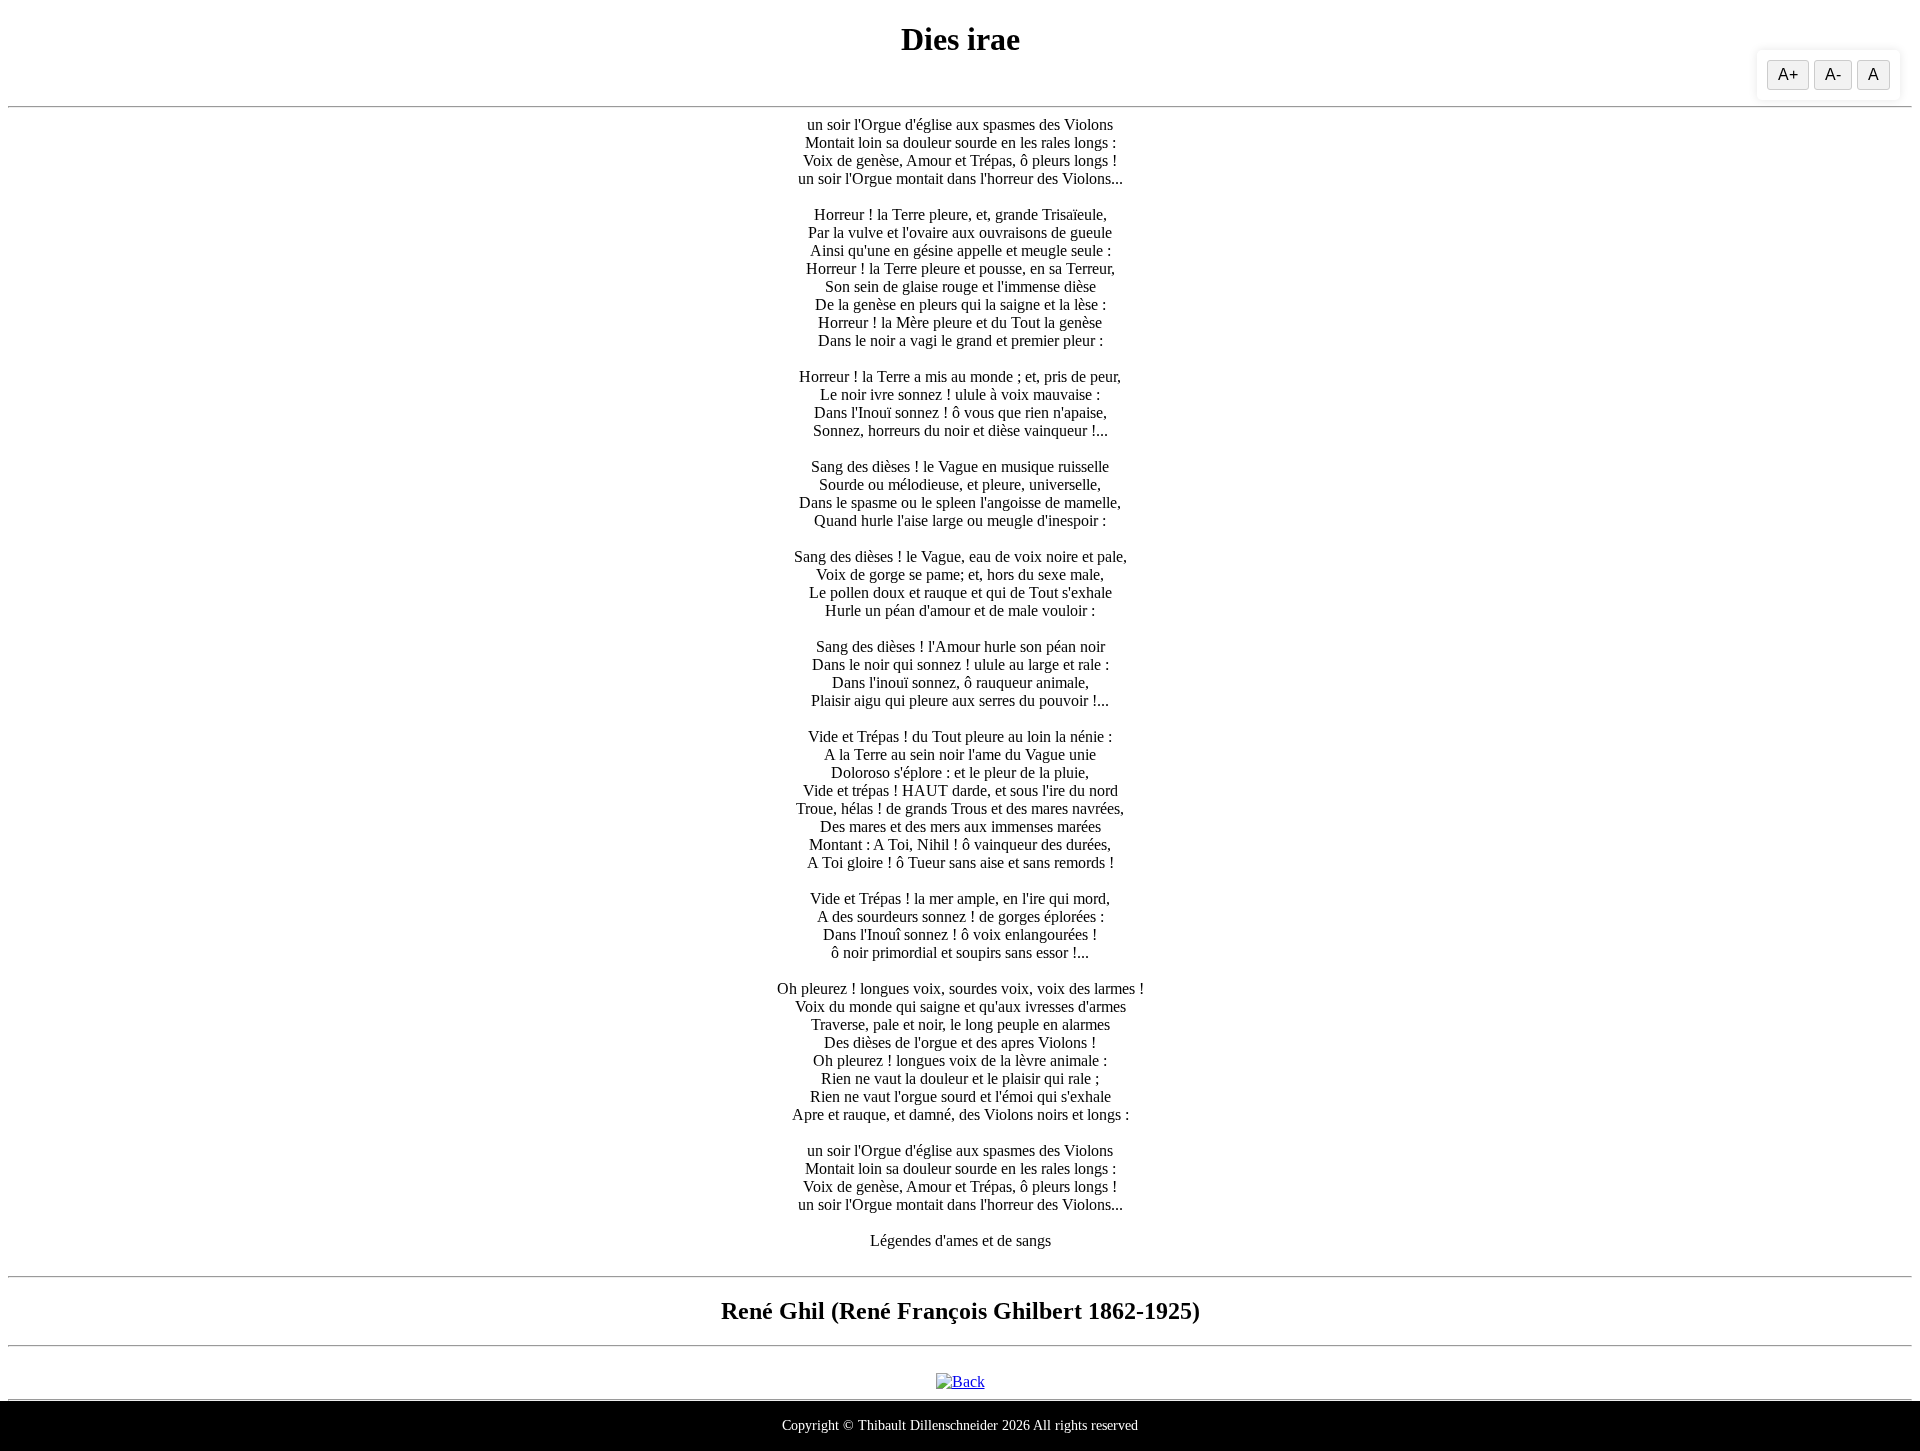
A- (1833, 74)
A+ (1788, 74)
